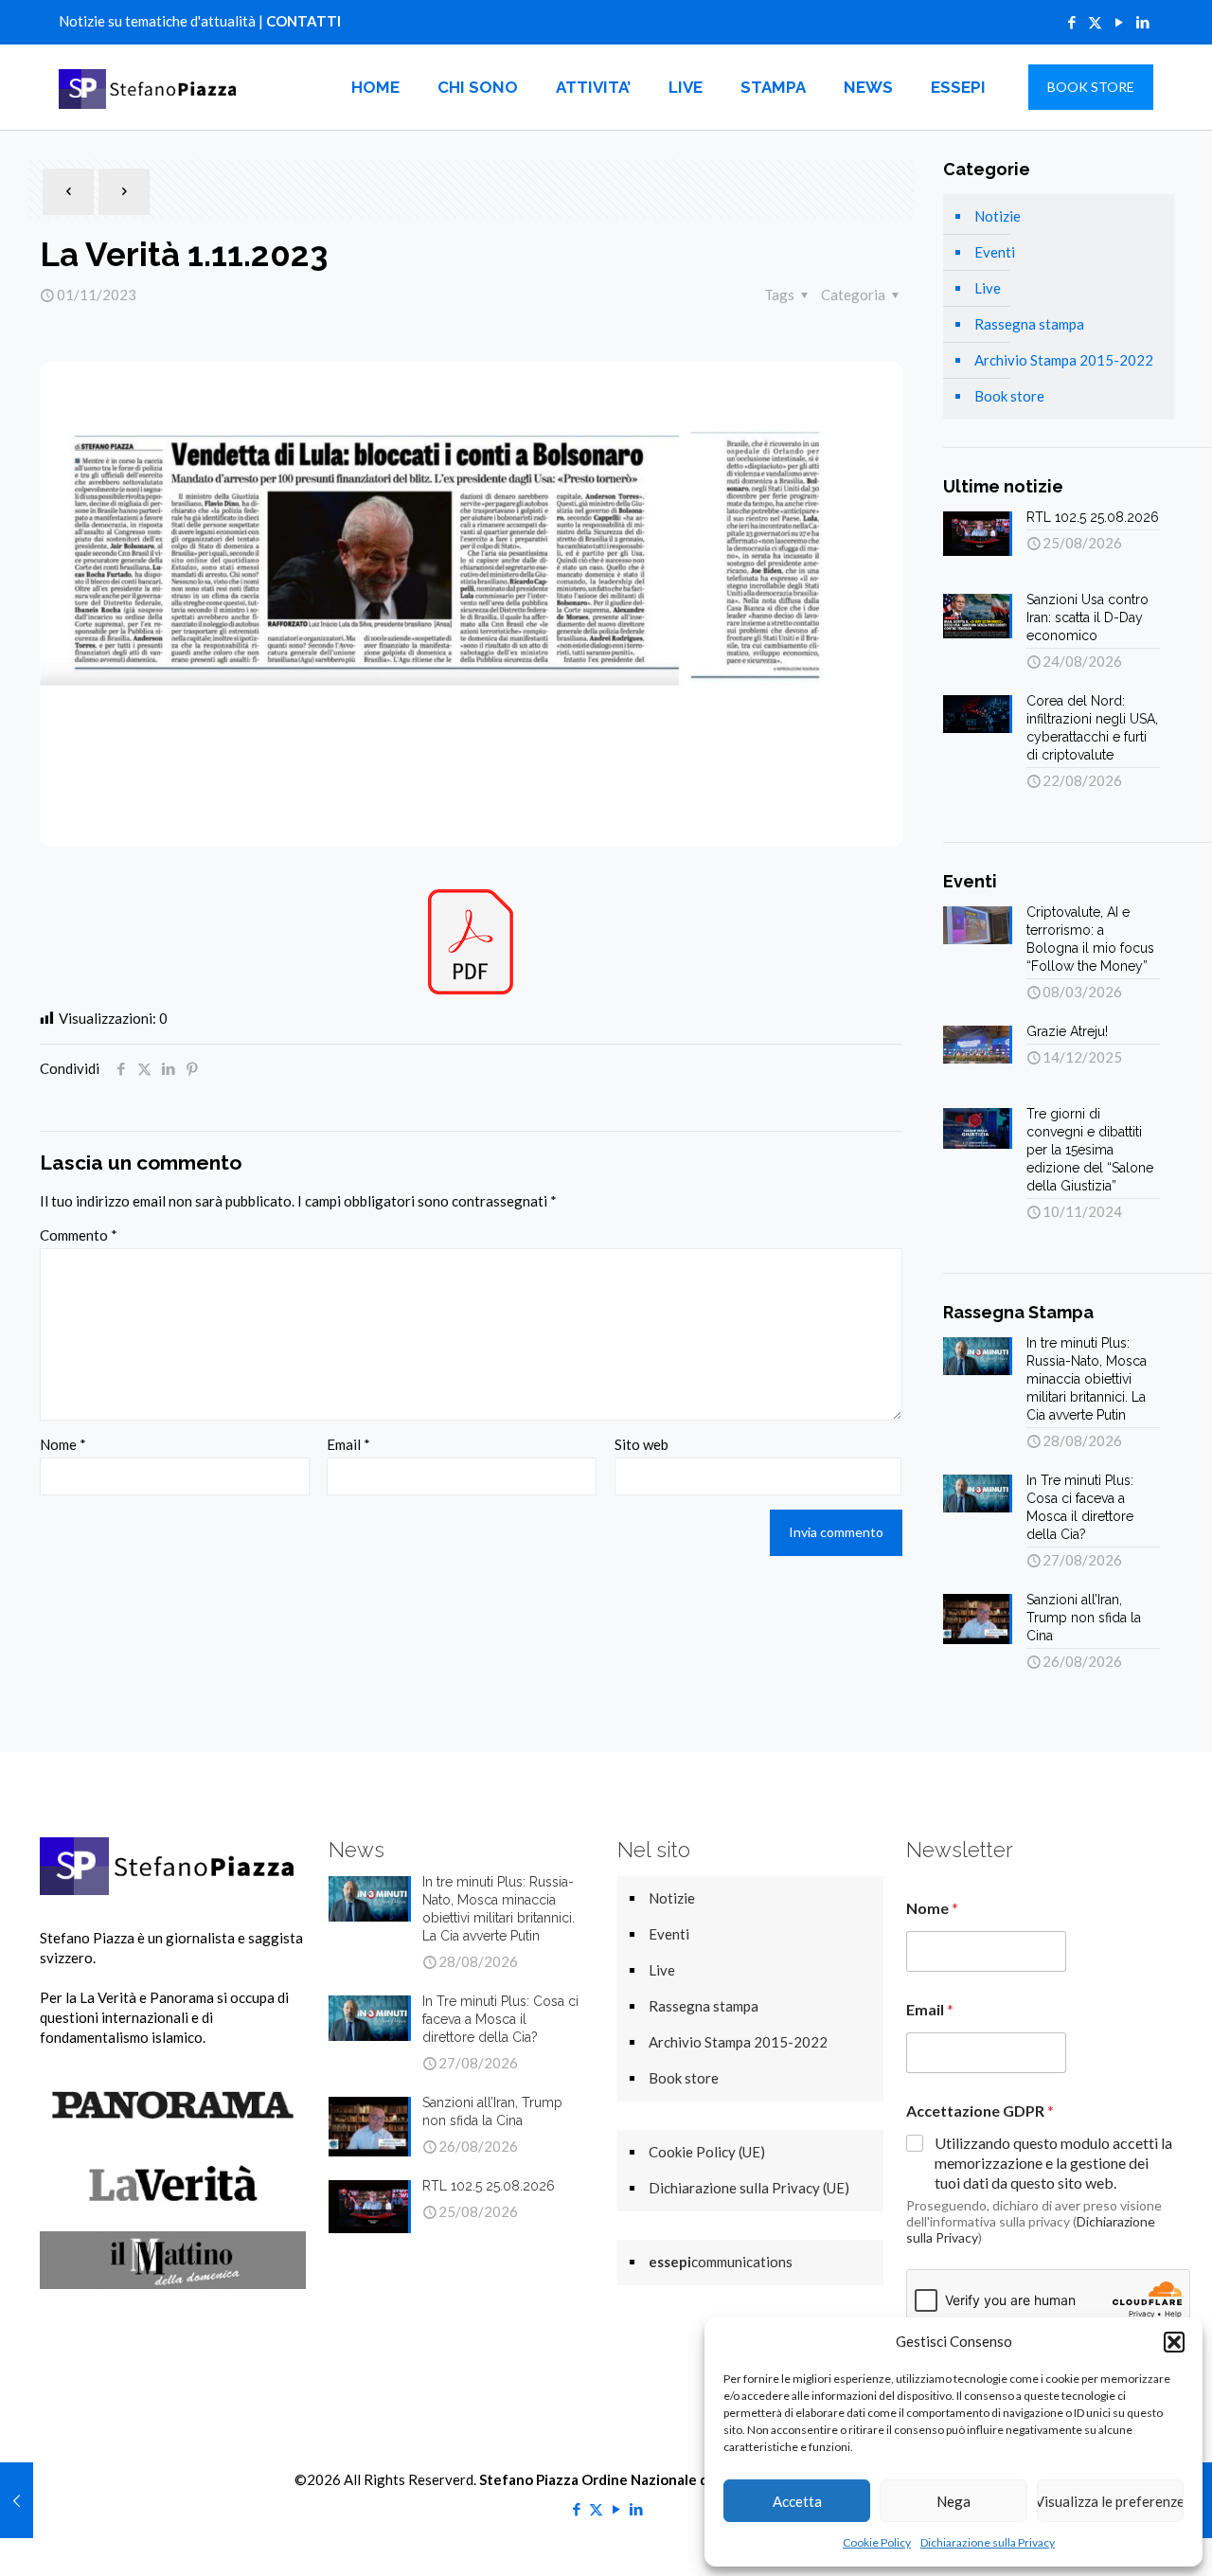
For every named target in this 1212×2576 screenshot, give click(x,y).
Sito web (642, 1444)
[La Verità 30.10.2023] (17, 2500)
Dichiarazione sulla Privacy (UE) (749, 2188)
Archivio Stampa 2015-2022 (1064, 360)
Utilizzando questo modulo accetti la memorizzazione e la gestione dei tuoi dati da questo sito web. (1053, 2163)
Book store (1009, 396)
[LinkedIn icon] (1142, 22)
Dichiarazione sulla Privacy (988, 2542)
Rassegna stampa (1029, 324)
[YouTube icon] (1119, 22)
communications (721, 2262)
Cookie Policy (877, 2542)
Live (988, 288)
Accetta (797, 2501)
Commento (79, 1235)
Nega (954, 2501)
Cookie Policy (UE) (707, 2152)
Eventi (995, 252)
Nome (63, 1444)
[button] (1174, 2342)
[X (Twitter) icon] (1095, 22)
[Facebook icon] (1071, 22)
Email (348, 1444)
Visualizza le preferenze (1110, 2501)
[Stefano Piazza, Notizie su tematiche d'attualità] (150, 87)
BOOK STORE (1091, 87)
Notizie (998, 216)
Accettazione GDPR (980, 2111)
